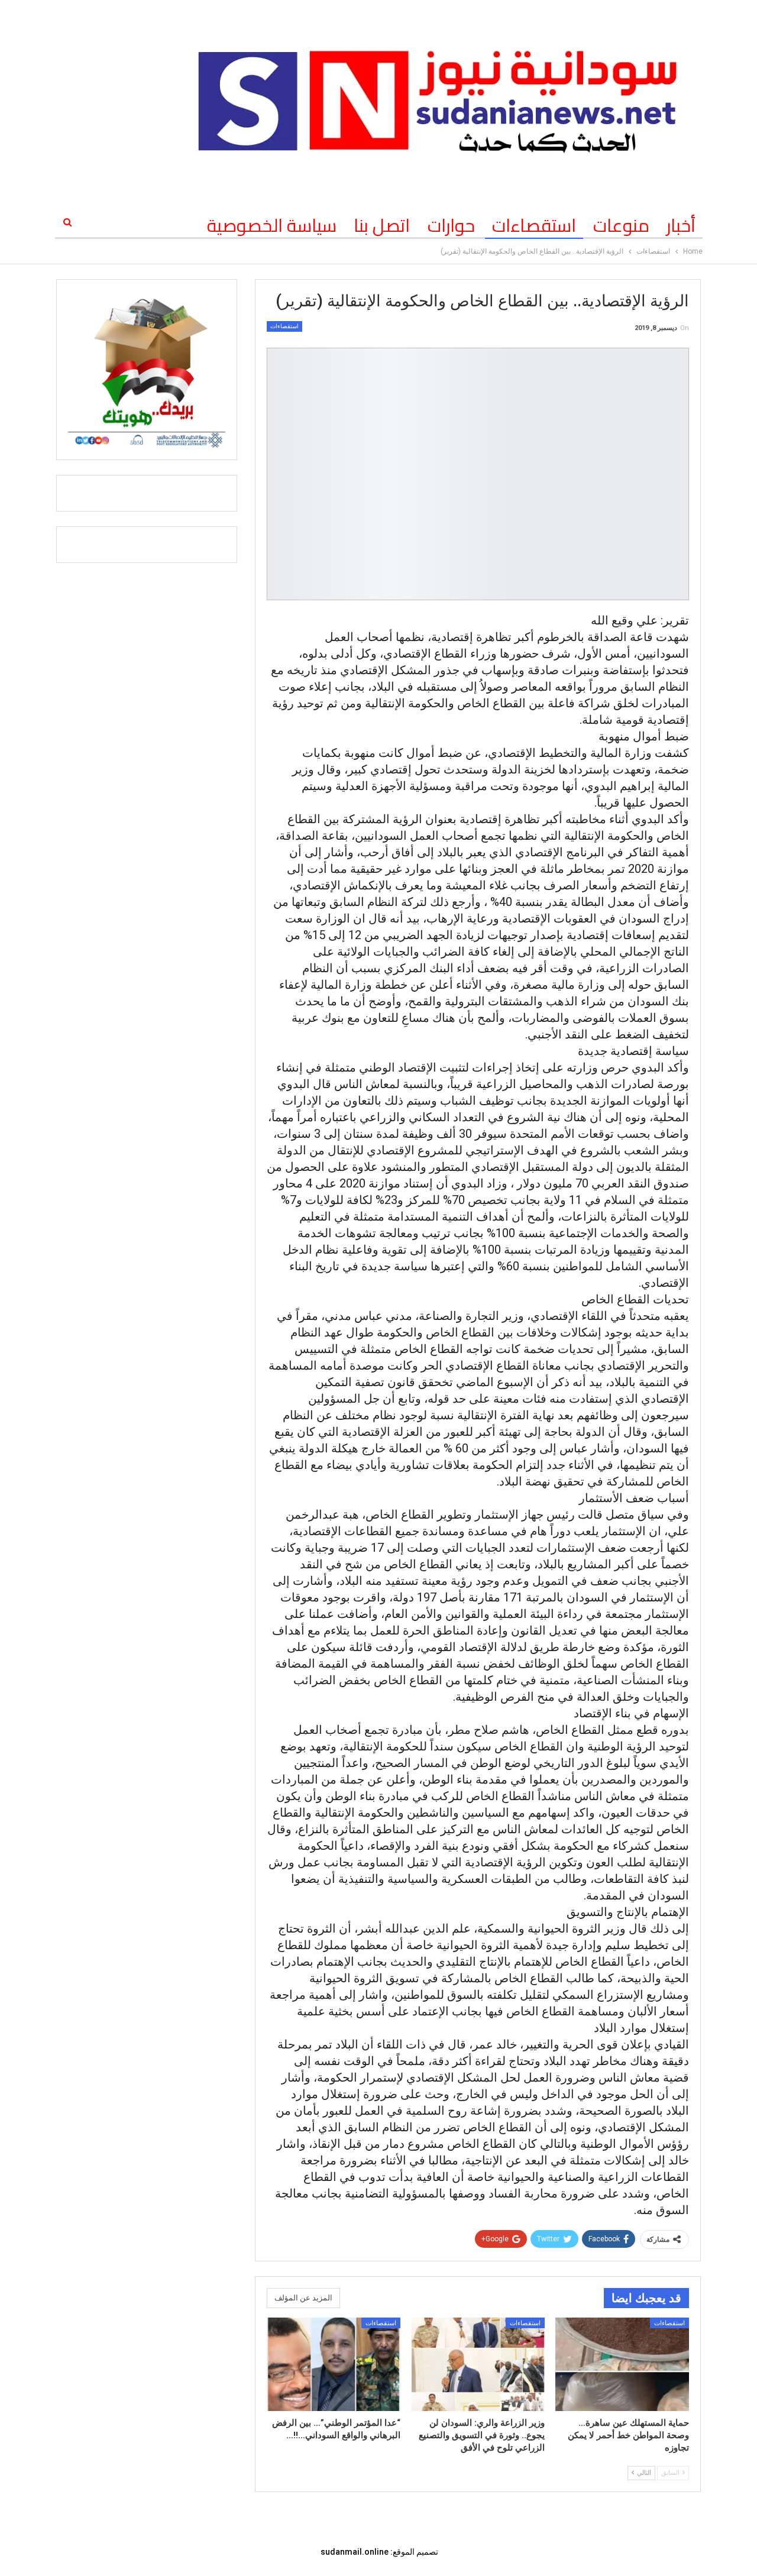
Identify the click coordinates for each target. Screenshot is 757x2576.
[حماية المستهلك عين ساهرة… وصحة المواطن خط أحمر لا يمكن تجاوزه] (622, 2364)
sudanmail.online (355, 2552)
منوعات (621, 225)
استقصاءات (534, 225)
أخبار (681, 225)
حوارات (451, 225)
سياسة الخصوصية (272, 225)
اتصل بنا (382, 225)
